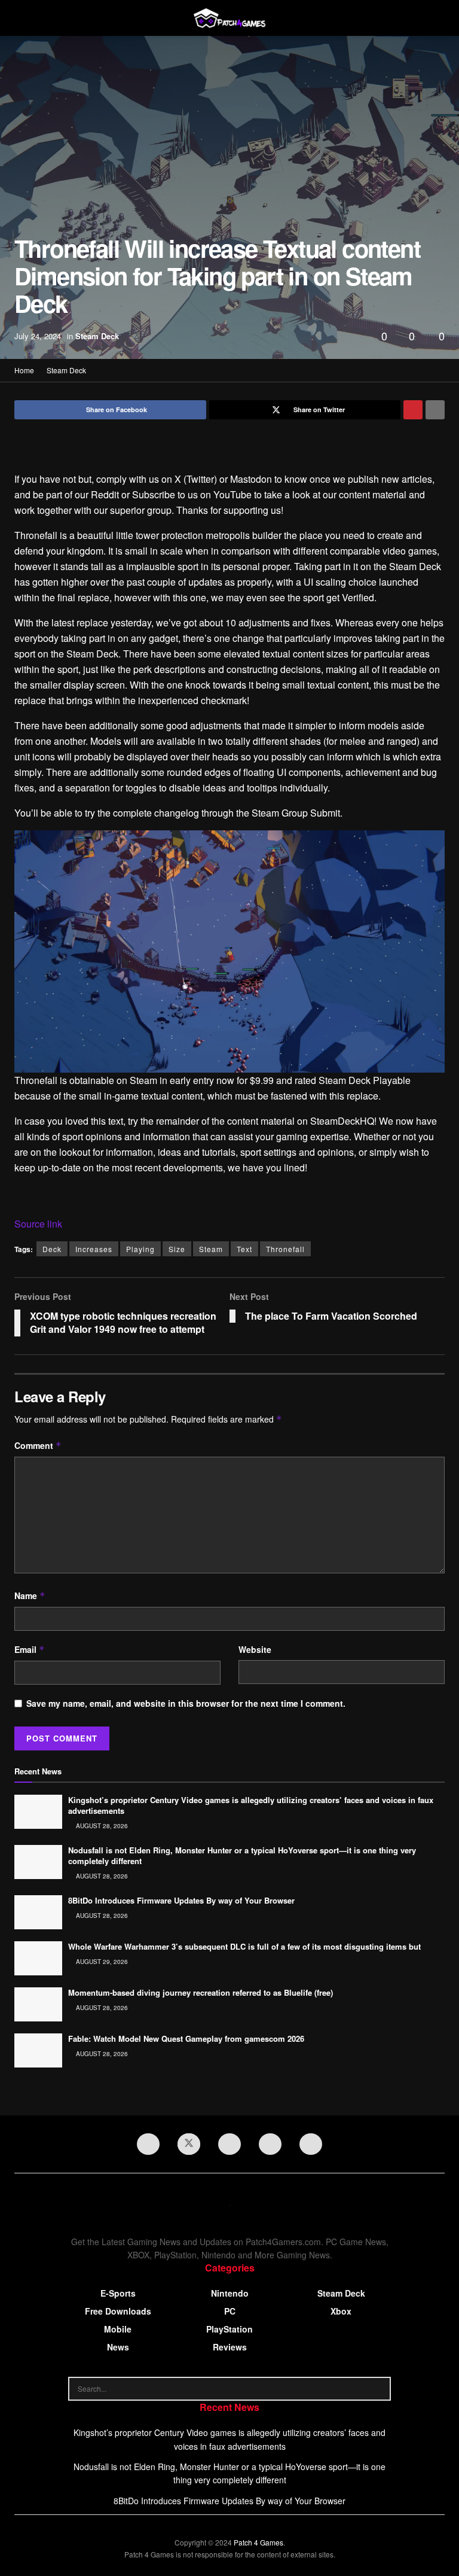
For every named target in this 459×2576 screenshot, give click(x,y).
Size (177, 1249)
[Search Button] (379, 2389)
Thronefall (285, 1249)
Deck (52, 1249)
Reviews (230, 2347)
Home (24, 370)
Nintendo (230, 2293)
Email (30, 1649)
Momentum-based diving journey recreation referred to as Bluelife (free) (201, 1992)
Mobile (118, 2329)
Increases (94, 1249)
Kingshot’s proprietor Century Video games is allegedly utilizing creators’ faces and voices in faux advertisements (251, 1805)
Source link (38, 1224)
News (118, 2347)
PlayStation (229, 2329)
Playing (140, 1249)
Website (255, 1649)
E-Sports (118, 2293)
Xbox (341, 2311)
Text (244, 1249)
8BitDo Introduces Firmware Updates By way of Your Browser (181, 1900)
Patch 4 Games (258, 2542)
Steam (211, 1249)
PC (230, 2311)
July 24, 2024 (38, 336)
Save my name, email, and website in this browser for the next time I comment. (186, 1703)
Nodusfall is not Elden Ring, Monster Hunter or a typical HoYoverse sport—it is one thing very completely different (242, 1855)
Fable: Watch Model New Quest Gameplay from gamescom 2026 (186, 2038)
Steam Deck (97, 336)
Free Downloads (118, 2311)
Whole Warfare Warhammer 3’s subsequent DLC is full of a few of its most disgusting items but (244, 1946)
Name (30, 1595)
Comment (38, 1445)
